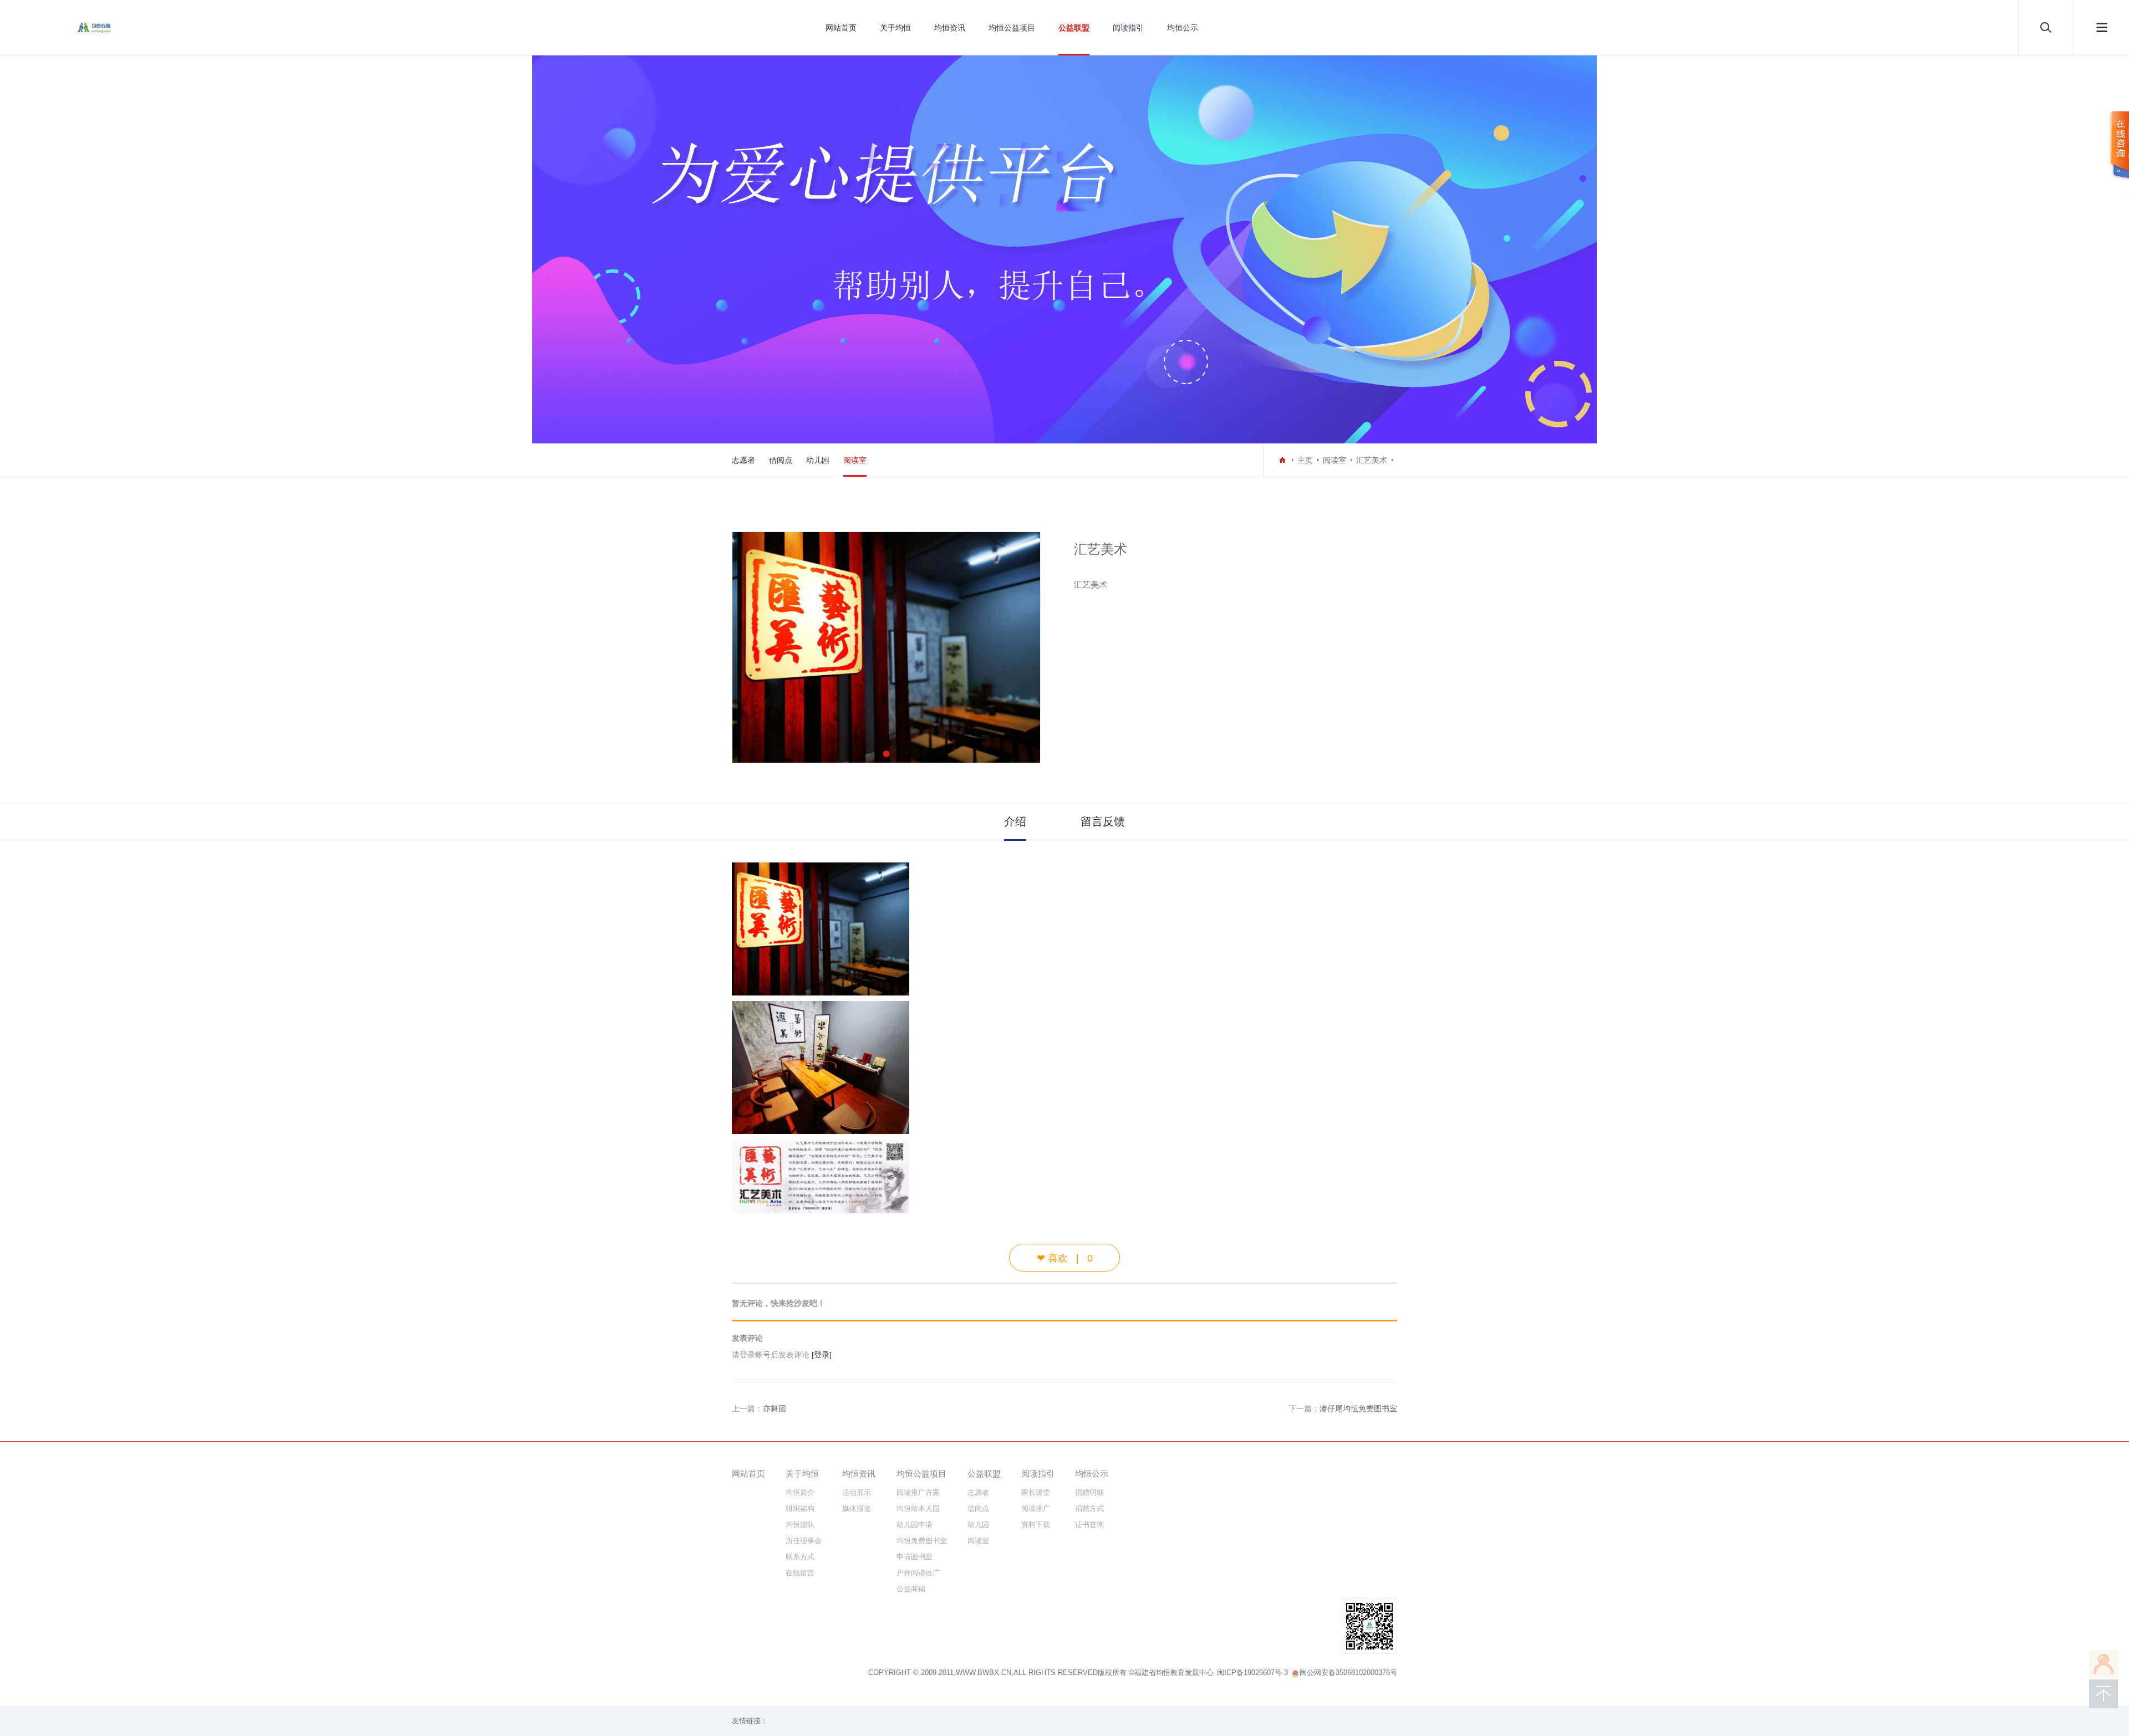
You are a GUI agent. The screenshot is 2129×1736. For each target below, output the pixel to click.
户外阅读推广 (918, 1573)
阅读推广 (1036, 1508)
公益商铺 (911, 1589)
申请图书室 (915, 1557)
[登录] (822, 1355)
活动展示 (857, 1492)
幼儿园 (818, 460)
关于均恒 (895, 28)
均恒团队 (800, 1525)
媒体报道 (857, 1508)
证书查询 (1089, 1525)
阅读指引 (1128, 28)
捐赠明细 (1089, 1492)
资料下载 (1036, 1525)
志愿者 (743, 460)
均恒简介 (800, 1492)
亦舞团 (775, 1408)
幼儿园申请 (915, 1525)
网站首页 (841, 28)
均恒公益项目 (1012, 28)
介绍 (1015, 821)
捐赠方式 (1089, 1508)
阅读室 (855, 460)
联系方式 (800, 1557)
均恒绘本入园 (918, 1508)
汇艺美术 (1372, 460)
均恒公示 (1183, 28)
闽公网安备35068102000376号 (1348, 1673)
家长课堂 (1036, 1492)
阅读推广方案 (918, 1492)
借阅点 (781, 460)
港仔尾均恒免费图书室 (1358, 1408)
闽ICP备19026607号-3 (1252, 1673)
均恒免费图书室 (922, 1541)
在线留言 (800, 1573)
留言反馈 (1103, 821)
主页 (1305, 460)
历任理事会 (804, 1541)
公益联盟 (1074, 28)
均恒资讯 (950, 28)
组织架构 (800, 1508)
